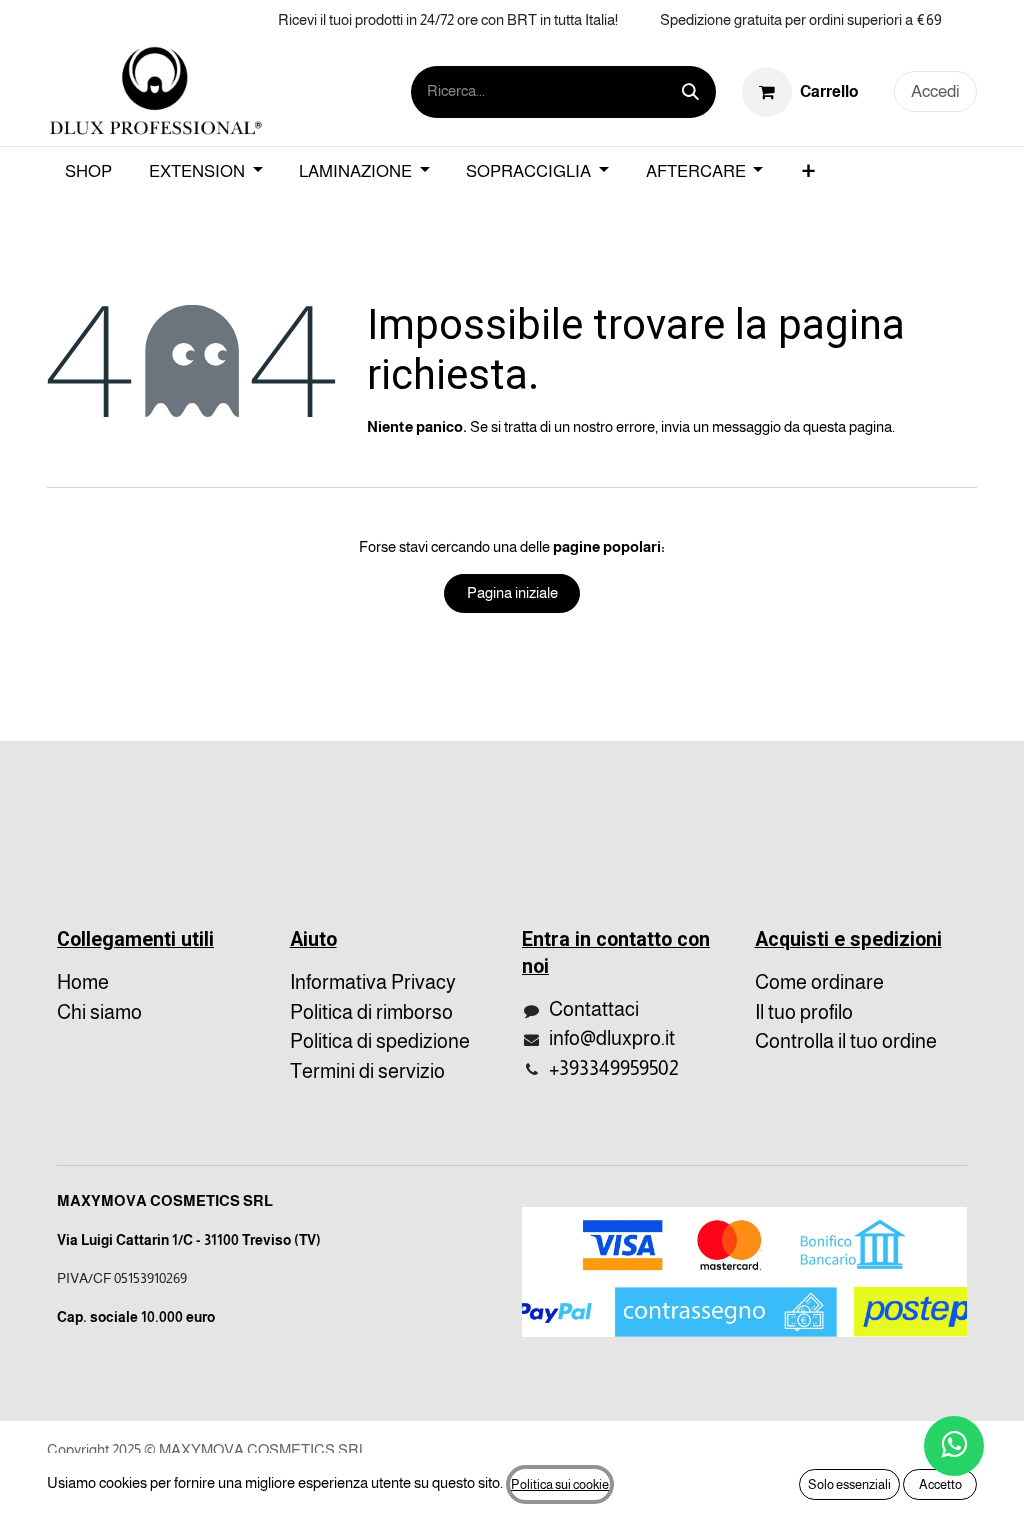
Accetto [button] (940, 1484)
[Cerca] (690, 92)
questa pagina (847, 426)
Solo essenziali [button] (849, 1484)
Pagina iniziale (512, 592)
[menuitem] (89, 172)
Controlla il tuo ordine (846, 1041)
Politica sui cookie (560, 1484)
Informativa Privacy (373, 982)
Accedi (935, 91)
